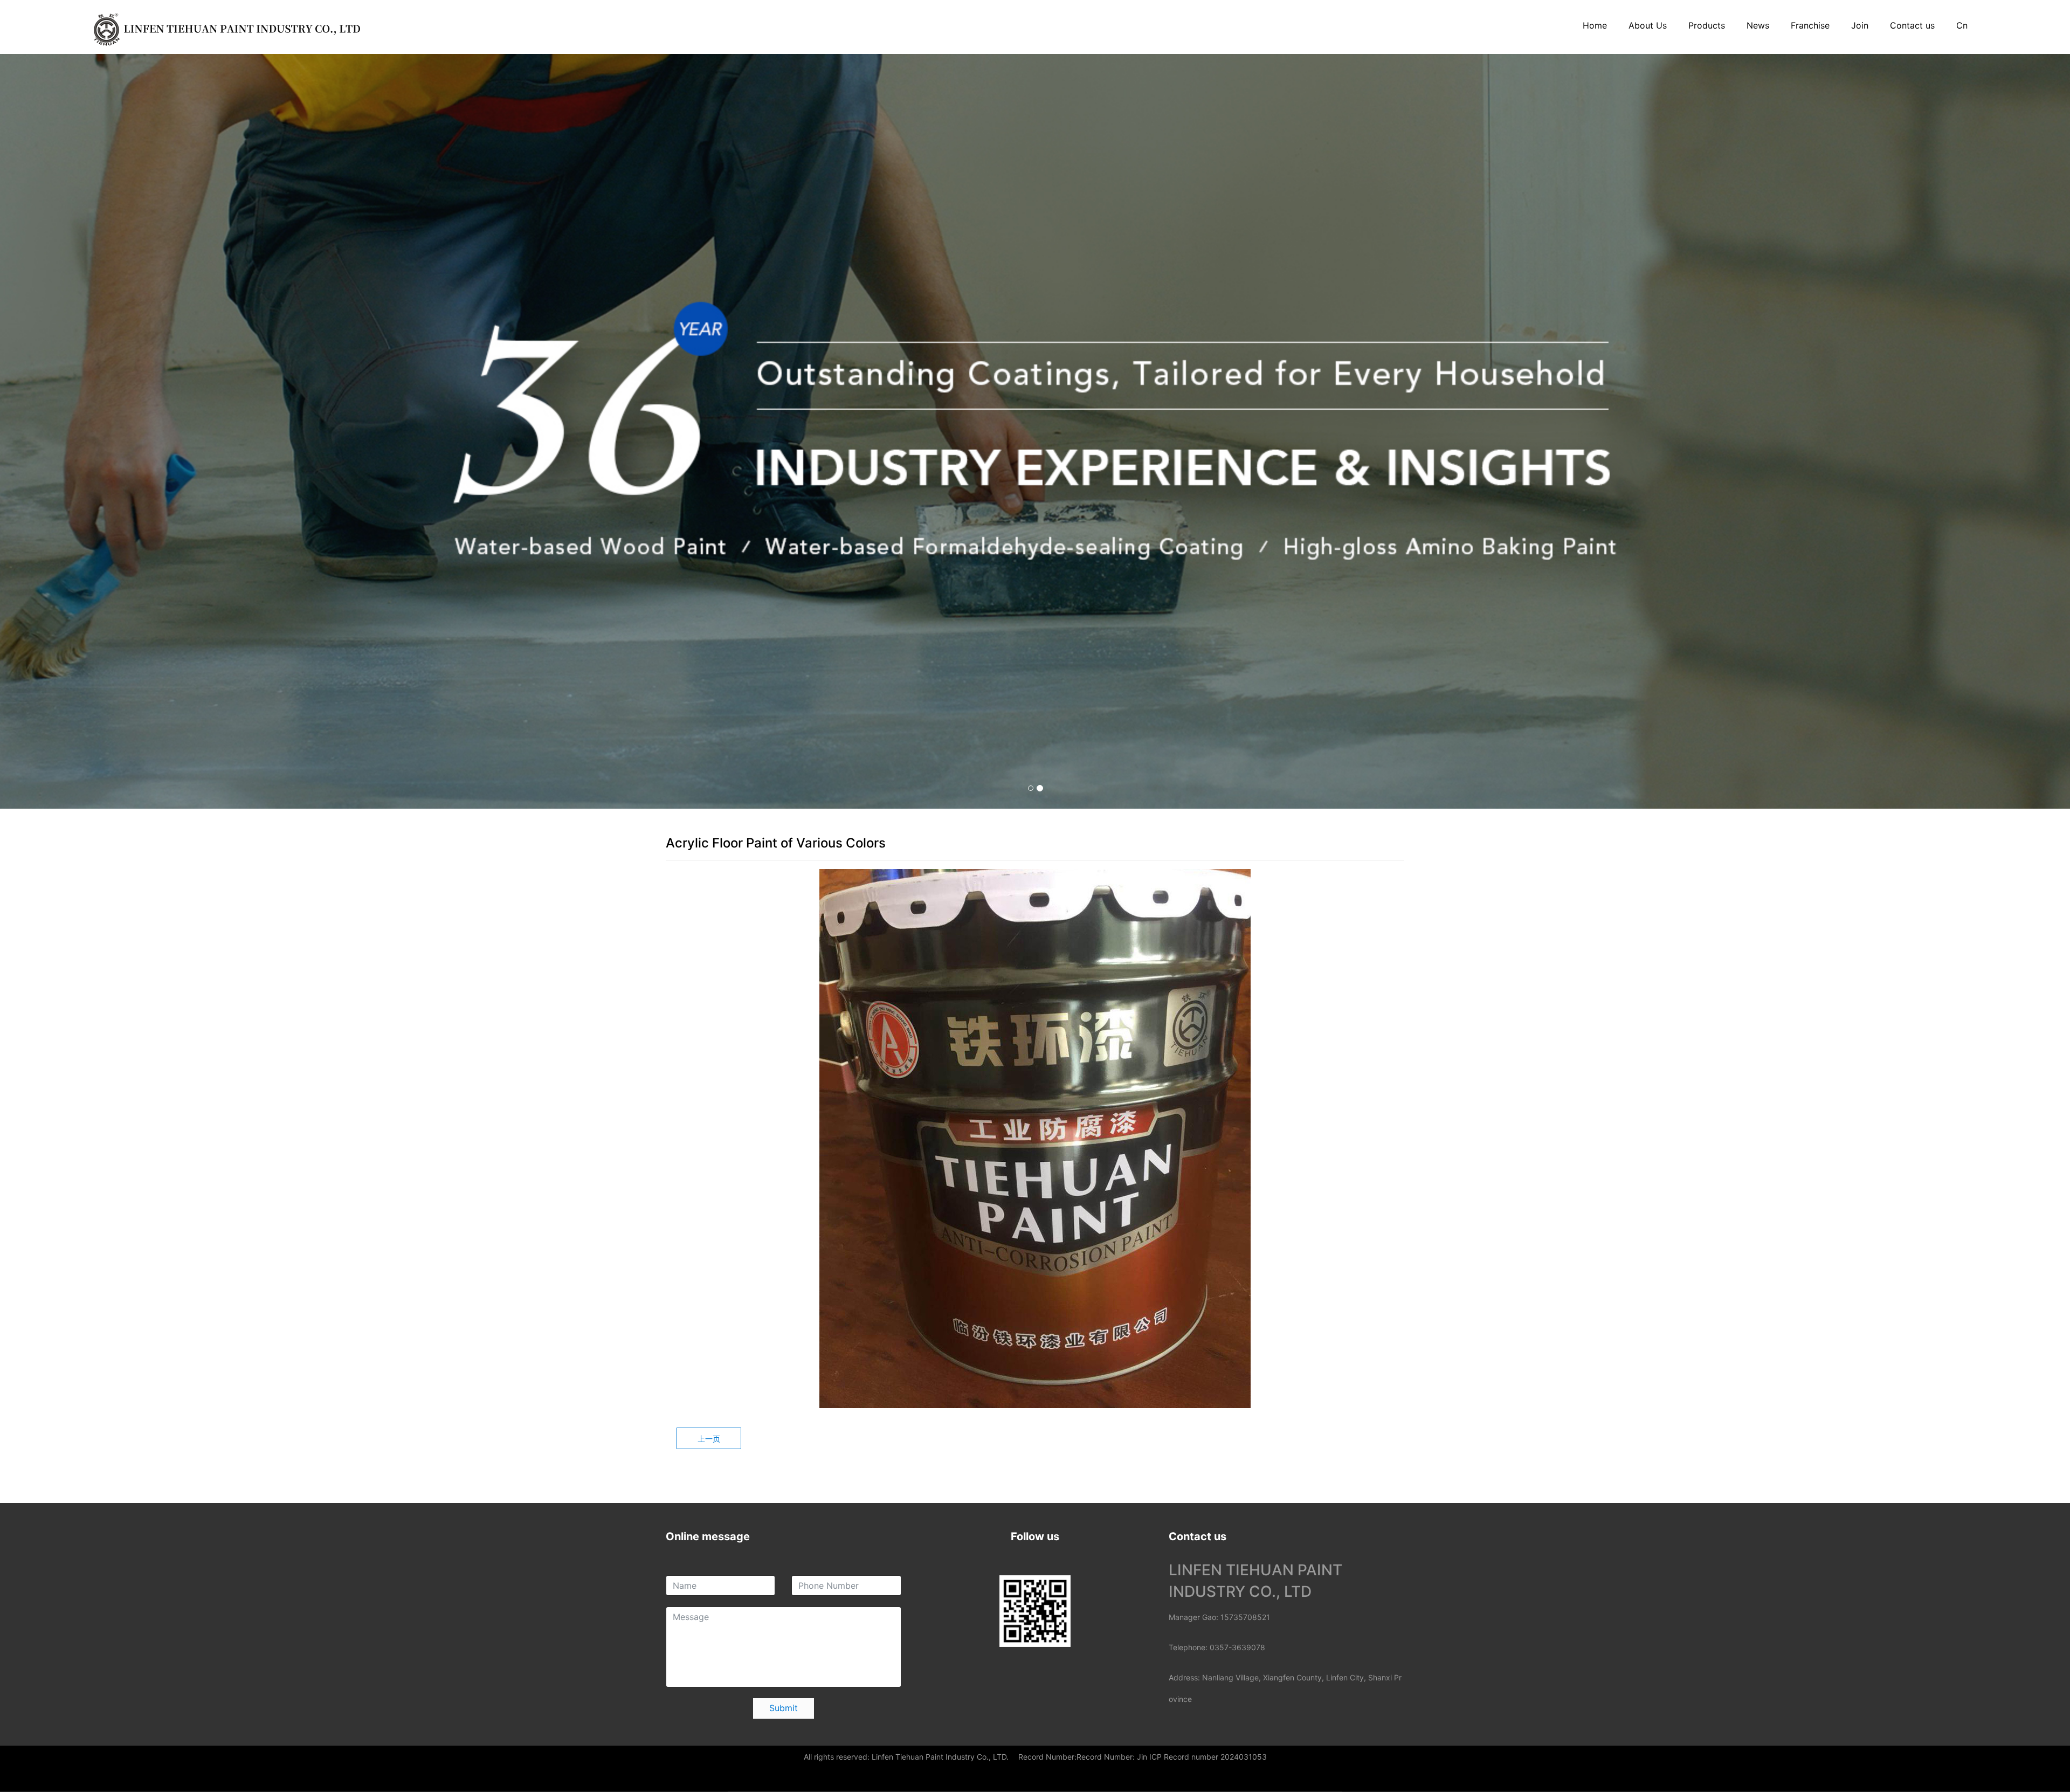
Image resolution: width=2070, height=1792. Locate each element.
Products (1707, 25)
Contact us (1912, 25)
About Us (1648, 25)
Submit (784, 1708)
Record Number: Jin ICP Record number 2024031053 (1172, 1757)
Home (1595, 25)
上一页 (709, 1439)
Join (1860, 25)
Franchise (1810, 25)
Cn (1962, 25)
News (1758, 25)
